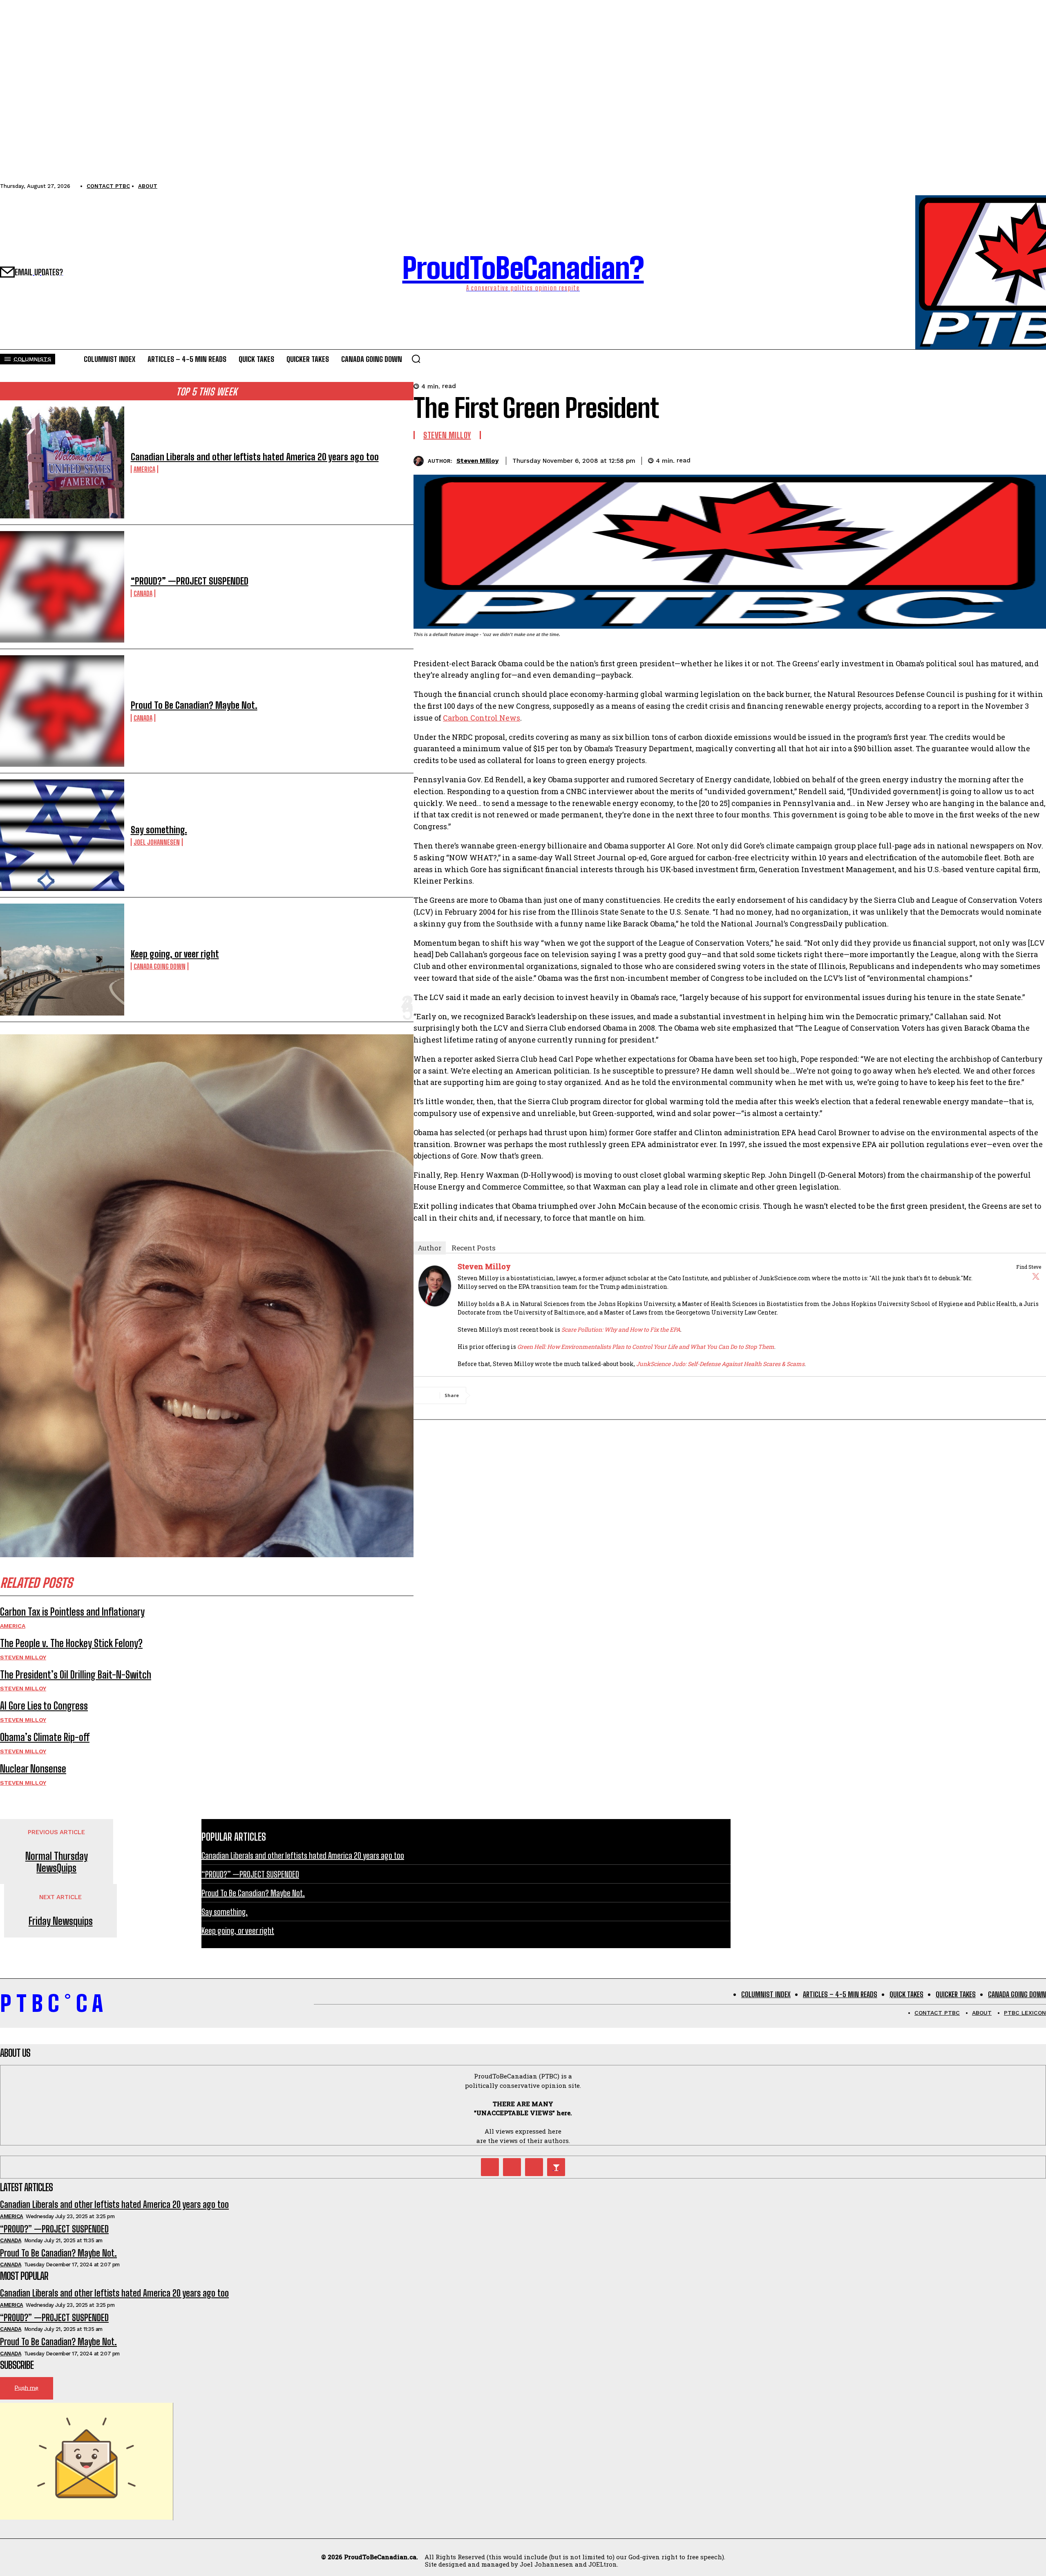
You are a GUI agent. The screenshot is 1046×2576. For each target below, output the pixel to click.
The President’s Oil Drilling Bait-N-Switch (76, 1675)
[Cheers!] (556, 2167)
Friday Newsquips (61, 1921)
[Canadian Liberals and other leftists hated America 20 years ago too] (62, 462)
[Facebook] (944, 460)
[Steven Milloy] (421, 461)
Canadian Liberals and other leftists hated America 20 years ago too (255, 457)
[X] (974, 460)
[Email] (1003, 460)
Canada (143, 593)
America (144, 469)
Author (430, 1248)
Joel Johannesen (157, 842)
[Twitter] (1036, 1276)
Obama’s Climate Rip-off (45, 1737)
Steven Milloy (23, 1657)
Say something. (159, 830)
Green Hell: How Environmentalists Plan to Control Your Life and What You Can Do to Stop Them (646, 1347)
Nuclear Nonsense (33, 1769)
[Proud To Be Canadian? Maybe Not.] (62, 711)
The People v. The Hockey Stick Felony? (71, 1643)
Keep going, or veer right (175, 954)
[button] (416, 359)
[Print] (1033, 460)
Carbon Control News (482, 718)
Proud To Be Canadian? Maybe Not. (194, 705)
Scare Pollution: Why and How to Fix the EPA (621, 1329)
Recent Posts (474, 1248)
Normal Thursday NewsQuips (57, 1862)
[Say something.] (62, 835)
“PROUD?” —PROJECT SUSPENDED (190, 581)
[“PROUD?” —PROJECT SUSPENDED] (62, 587)
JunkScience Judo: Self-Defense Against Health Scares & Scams (720, 1364)
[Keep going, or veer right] (62, 959)
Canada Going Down (160, 966)
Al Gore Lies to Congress (44, 1706)
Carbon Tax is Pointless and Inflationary (72, 1612)
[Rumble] (512, 2167)
